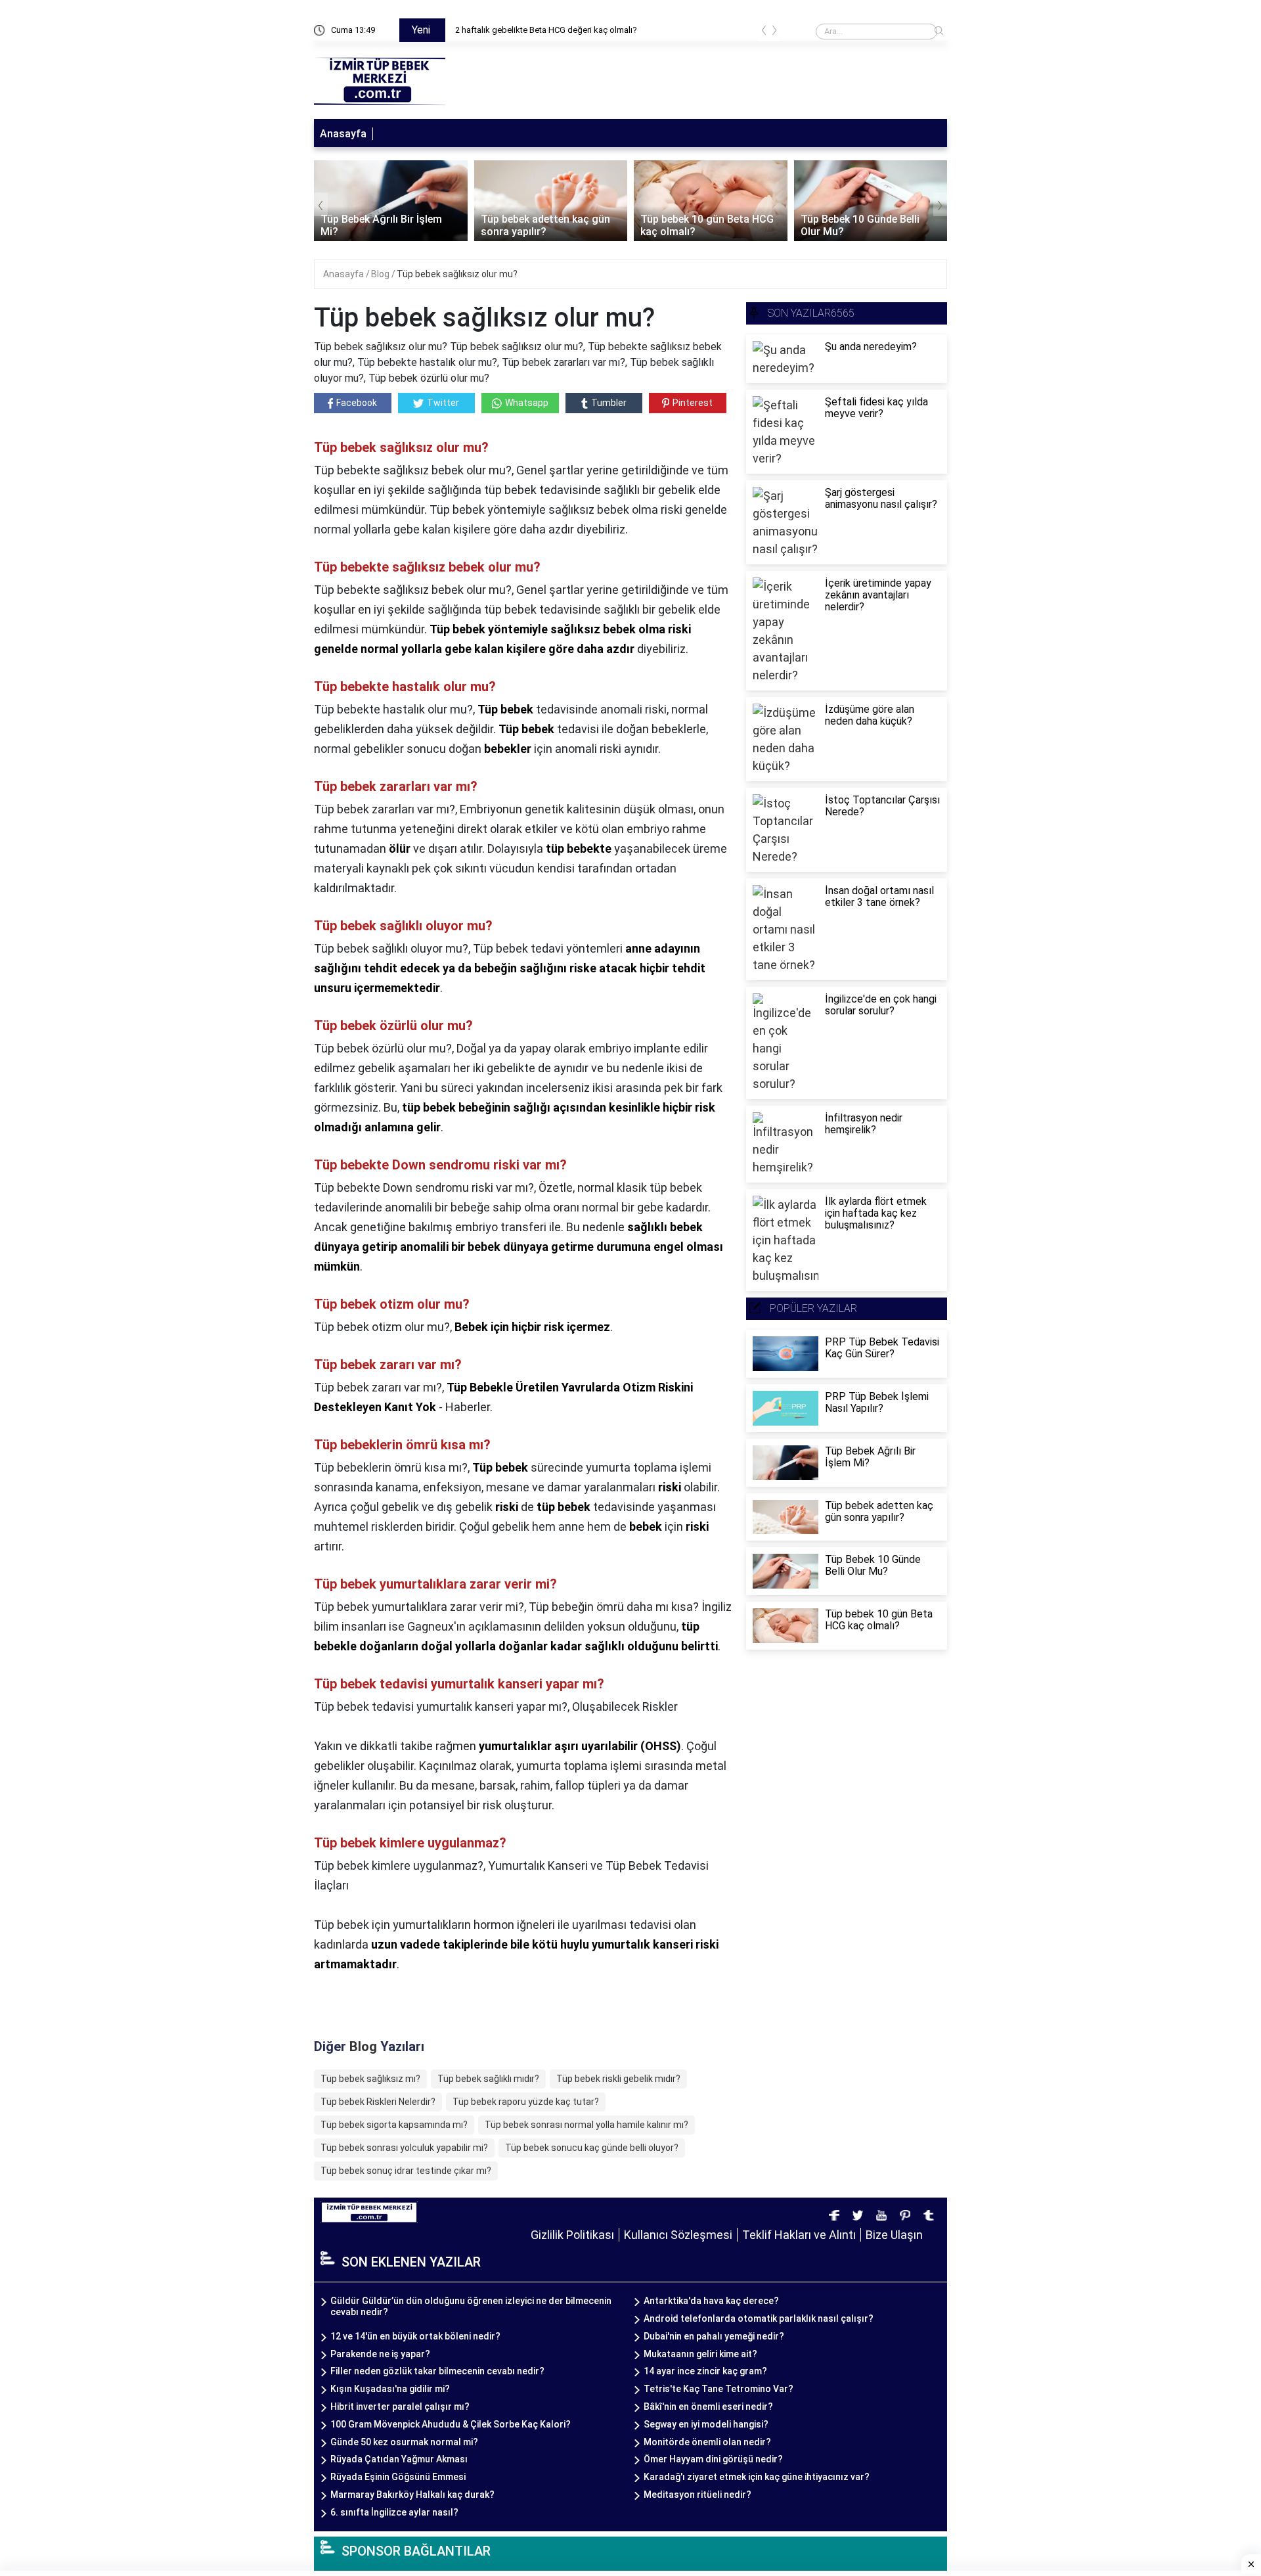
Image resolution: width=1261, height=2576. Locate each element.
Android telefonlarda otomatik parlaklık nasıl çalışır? (759, 2318)
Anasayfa (343, 134)
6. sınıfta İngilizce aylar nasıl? (394, 2512)
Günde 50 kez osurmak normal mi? (404, 2442)
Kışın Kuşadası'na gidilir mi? (390, 2389)
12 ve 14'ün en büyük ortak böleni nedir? (415, 2336)
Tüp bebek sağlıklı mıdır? (488, 2079)
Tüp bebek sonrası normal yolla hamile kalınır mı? (586, 2125)
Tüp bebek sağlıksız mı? (370, 2079)
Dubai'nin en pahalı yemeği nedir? (714, 2336)
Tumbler (609, 403)
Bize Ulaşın (894, 2235)
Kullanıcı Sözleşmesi (678, 2235)
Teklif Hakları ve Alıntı (799, 2235)
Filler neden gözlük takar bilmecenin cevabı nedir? (437, 2371)
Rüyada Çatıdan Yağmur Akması (399, 2459)
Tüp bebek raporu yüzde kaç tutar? (526, 2102)
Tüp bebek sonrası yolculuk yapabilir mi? (404, 2148)
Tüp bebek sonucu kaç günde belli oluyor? (592, 2148)
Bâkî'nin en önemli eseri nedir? (708, 2407)
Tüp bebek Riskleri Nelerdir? (378, 2102)
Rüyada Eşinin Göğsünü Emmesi (398, 2477)
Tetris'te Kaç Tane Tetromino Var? (719, 2389)
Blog (381, 274)
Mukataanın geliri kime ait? (700, 2354)
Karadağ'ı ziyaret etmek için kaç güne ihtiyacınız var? (757, 2477)
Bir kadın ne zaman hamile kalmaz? (560, 30)
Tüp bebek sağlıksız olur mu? (457, 274)
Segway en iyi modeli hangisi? (706, 2424)
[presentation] (764, 33)
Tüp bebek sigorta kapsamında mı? (394, 2125)
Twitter (443, 403)
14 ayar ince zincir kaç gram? (705, 2371)
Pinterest (693, 403)
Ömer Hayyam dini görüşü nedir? (713, 2459)
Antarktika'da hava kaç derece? (711, 2301)
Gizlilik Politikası (572, 2235)
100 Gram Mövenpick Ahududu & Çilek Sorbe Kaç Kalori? (451, 2424)
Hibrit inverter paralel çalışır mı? (400, 2407)
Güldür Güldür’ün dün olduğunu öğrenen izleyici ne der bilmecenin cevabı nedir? (471, 2306)
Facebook (357, 403)
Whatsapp (527, 403)
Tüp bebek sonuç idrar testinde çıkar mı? (406, 2171)
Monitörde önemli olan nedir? (707, 2442)
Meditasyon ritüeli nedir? (697, 2495)
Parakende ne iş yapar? (380, 2354)
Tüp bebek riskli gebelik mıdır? (618, 2079)
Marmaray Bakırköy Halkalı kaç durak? (412, 2495)
